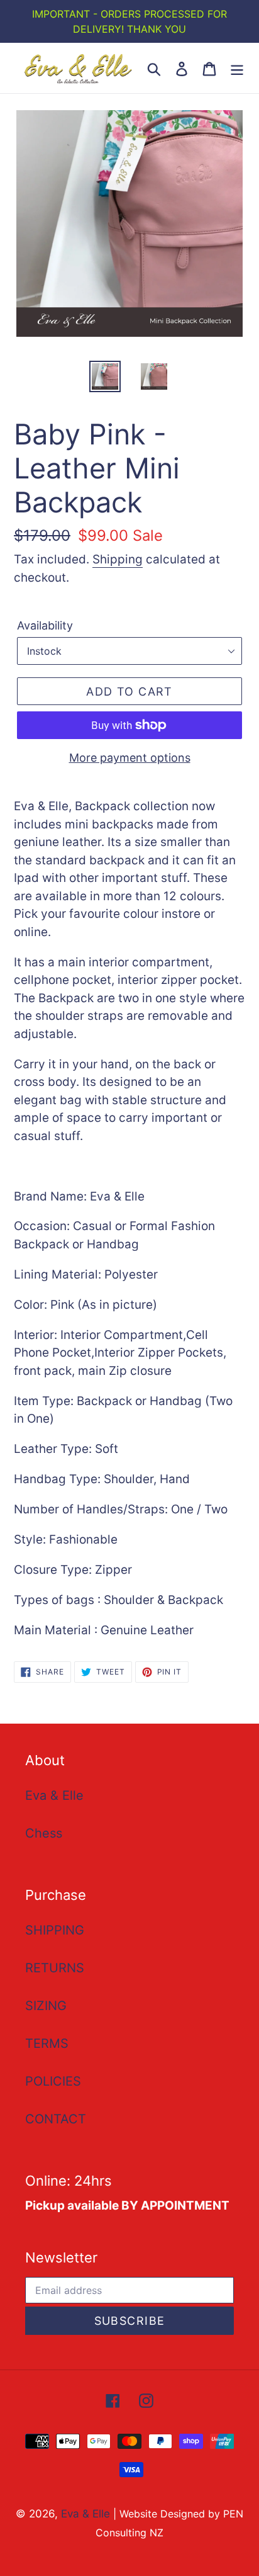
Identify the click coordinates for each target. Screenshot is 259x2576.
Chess (44, 1833)
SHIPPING (55, 1930)
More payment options (130, 758)
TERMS (47, 2043)
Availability (45, 625)
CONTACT (56, 2119)
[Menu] (237, 68)
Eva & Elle (54, 1795)
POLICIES (53, 2081)
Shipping (118, 559)
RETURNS (55, 1968)
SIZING (46, 2006)
